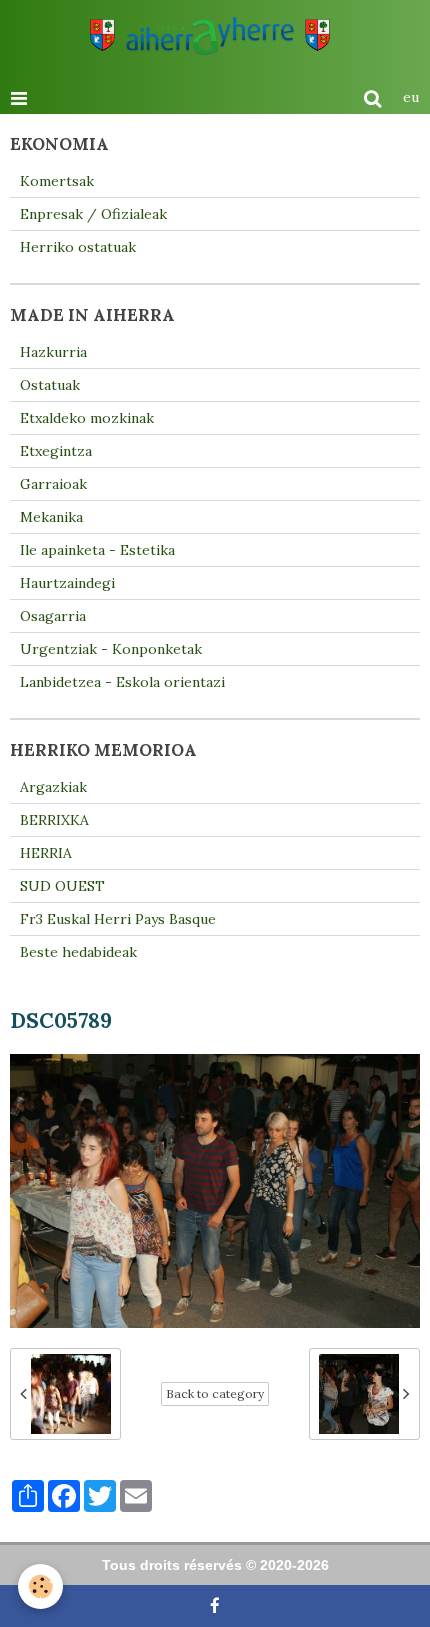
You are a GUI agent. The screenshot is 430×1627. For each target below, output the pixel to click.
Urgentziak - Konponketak (111, 649)
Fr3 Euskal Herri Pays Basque (118, 919)
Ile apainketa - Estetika (97, 550)
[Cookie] (40, 1586)
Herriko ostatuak (78, 247)
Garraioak (53, 484)
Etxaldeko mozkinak (87, 418)
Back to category (215, 1393)
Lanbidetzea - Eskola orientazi (122, 682)
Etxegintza (56, 451)
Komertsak (57, 181)
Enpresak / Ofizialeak (93, 214)
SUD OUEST (62, 886)
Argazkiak (53, 787)
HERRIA (46, 853)
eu (411, 97)
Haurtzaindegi (67, 583)
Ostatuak (50, 385)
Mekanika (51, 517)
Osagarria (53, 616)
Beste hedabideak (78, 952)
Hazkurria (53, 352)
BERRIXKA (54, 820)
